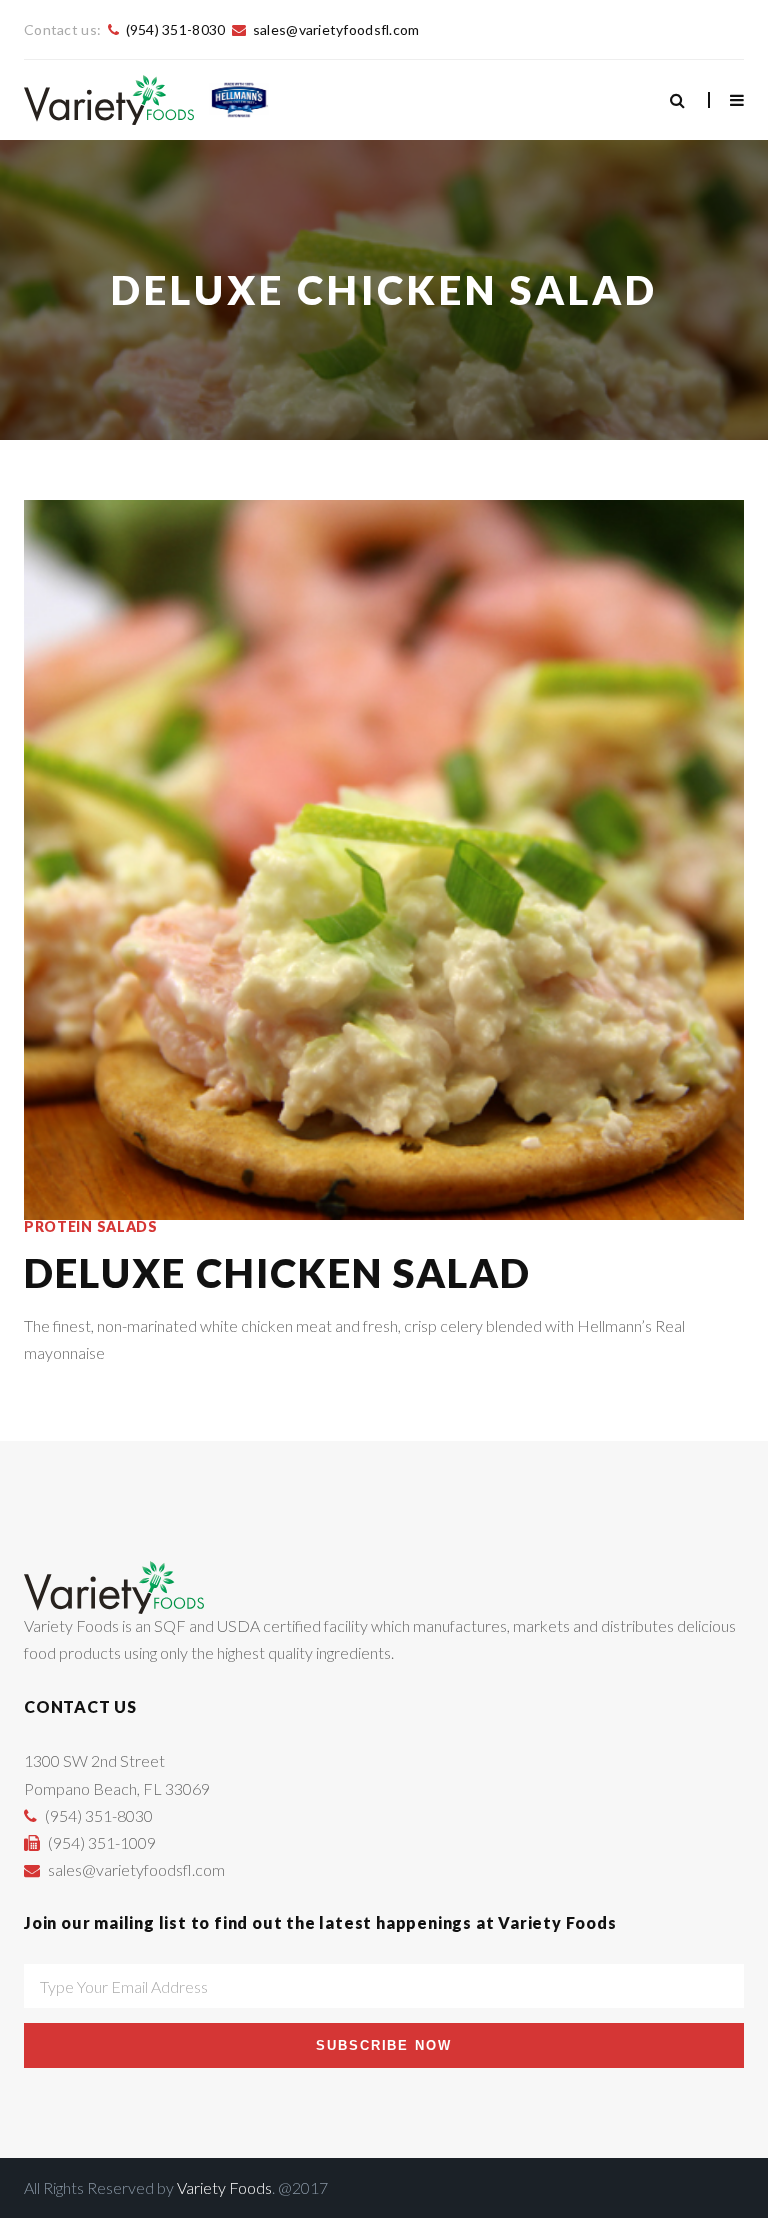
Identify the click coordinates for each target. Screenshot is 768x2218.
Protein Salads (91, 1227)
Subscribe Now (384, 2045)
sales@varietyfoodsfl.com (336, 29)
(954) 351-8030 (176, 29)
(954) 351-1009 (102, 1842)
